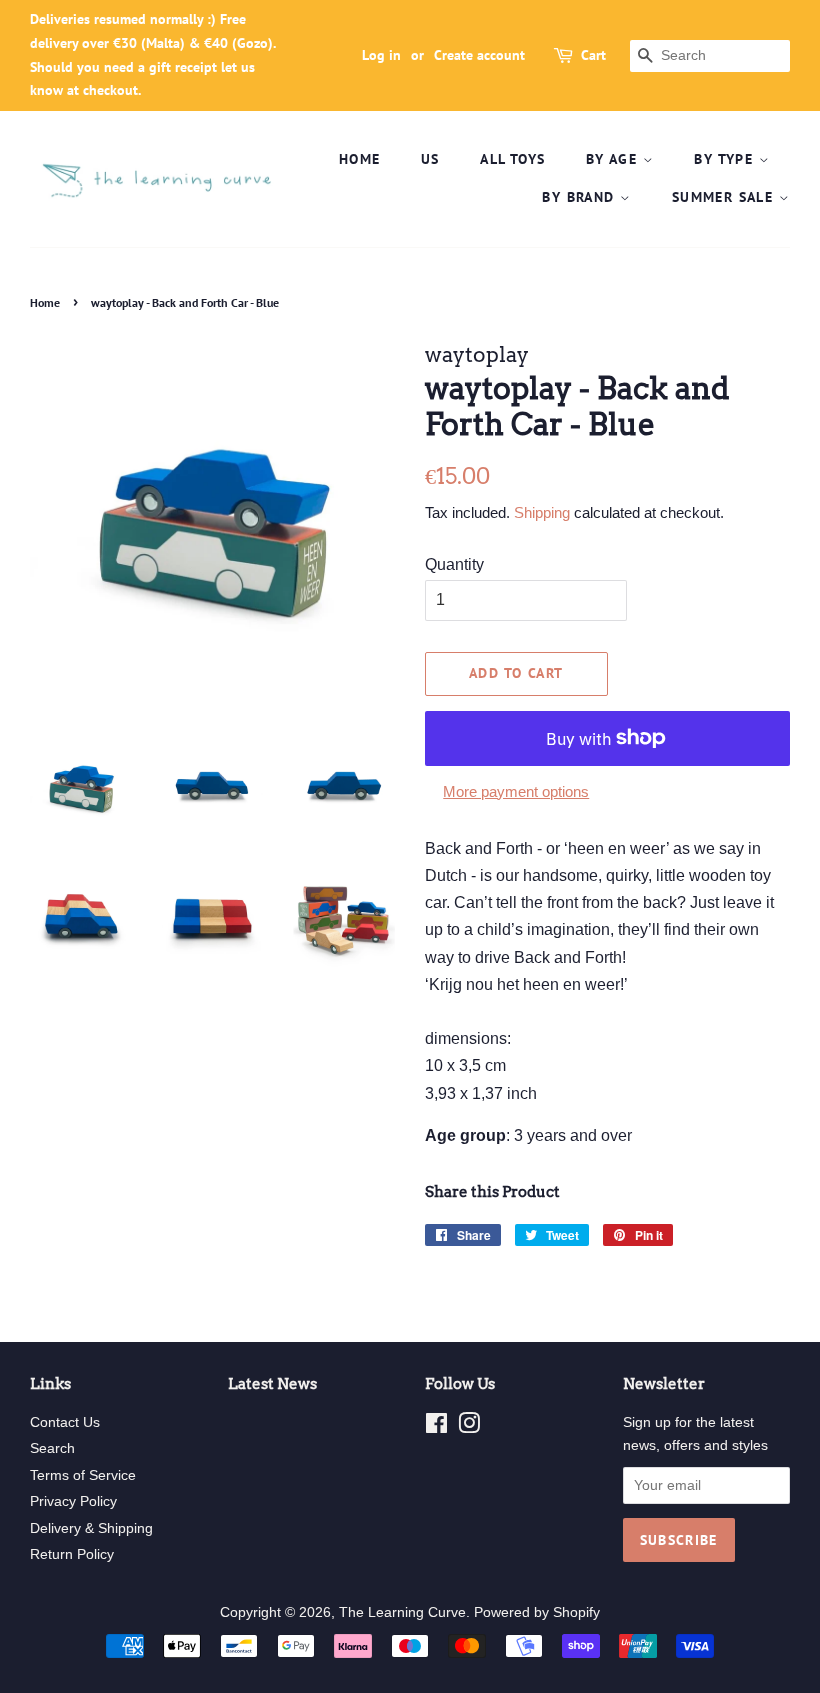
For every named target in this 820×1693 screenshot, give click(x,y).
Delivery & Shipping (91, 1528)
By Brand (581, 197)
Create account (479, 55)
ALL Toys (512, 159)
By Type (726, 159)
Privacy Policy (73, 1501)
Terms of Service (83, 1475)
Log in (381, 55)
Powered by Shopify (537, 1612)
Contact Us (65, 1422)
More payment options (516, 791)
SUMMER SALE (725, 197)
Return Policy (72, 1554)
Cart (593, 55)
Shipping (542, 512)
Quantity (454, 564)
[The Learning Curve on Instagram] (469, 1427)
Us (430, 159)
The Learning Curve (402, 1612)
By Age (614, 159)
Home (360, 159)
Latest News (272, 1384)
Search (52, 1448)
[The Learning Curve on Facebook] (436, 1427)
